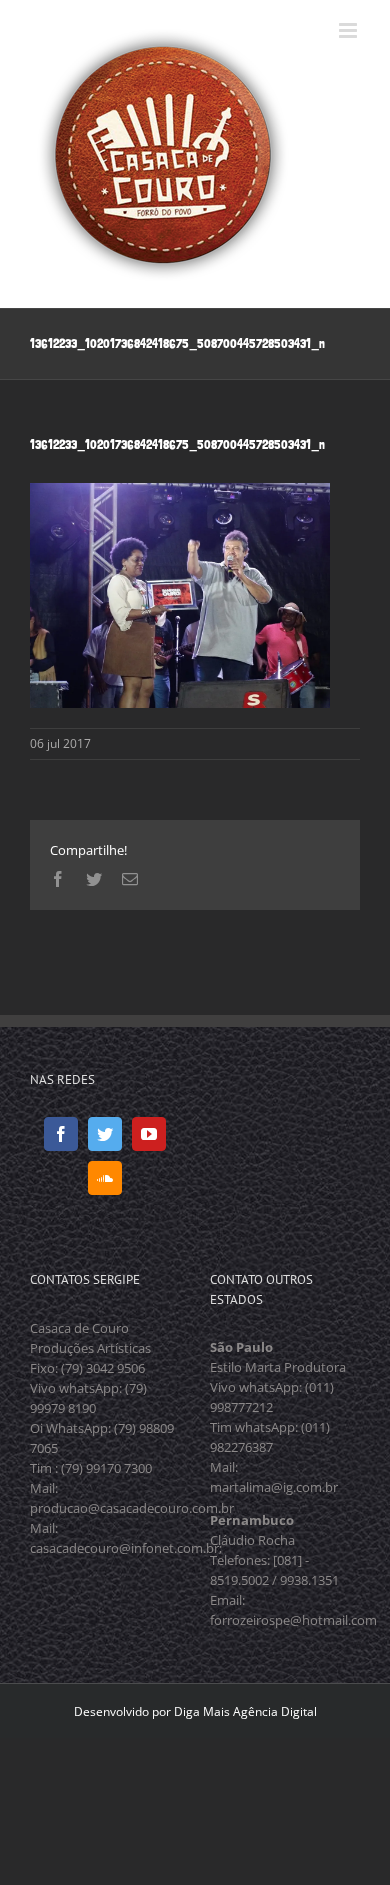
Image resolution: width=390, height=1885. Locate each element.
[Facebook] (61, 1134)
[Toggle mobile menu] (349, 30)
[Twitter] (105, 1134)
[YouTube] (149, 1134)
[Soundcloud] (105, 1178)
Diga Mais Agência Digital (245, 1711)
